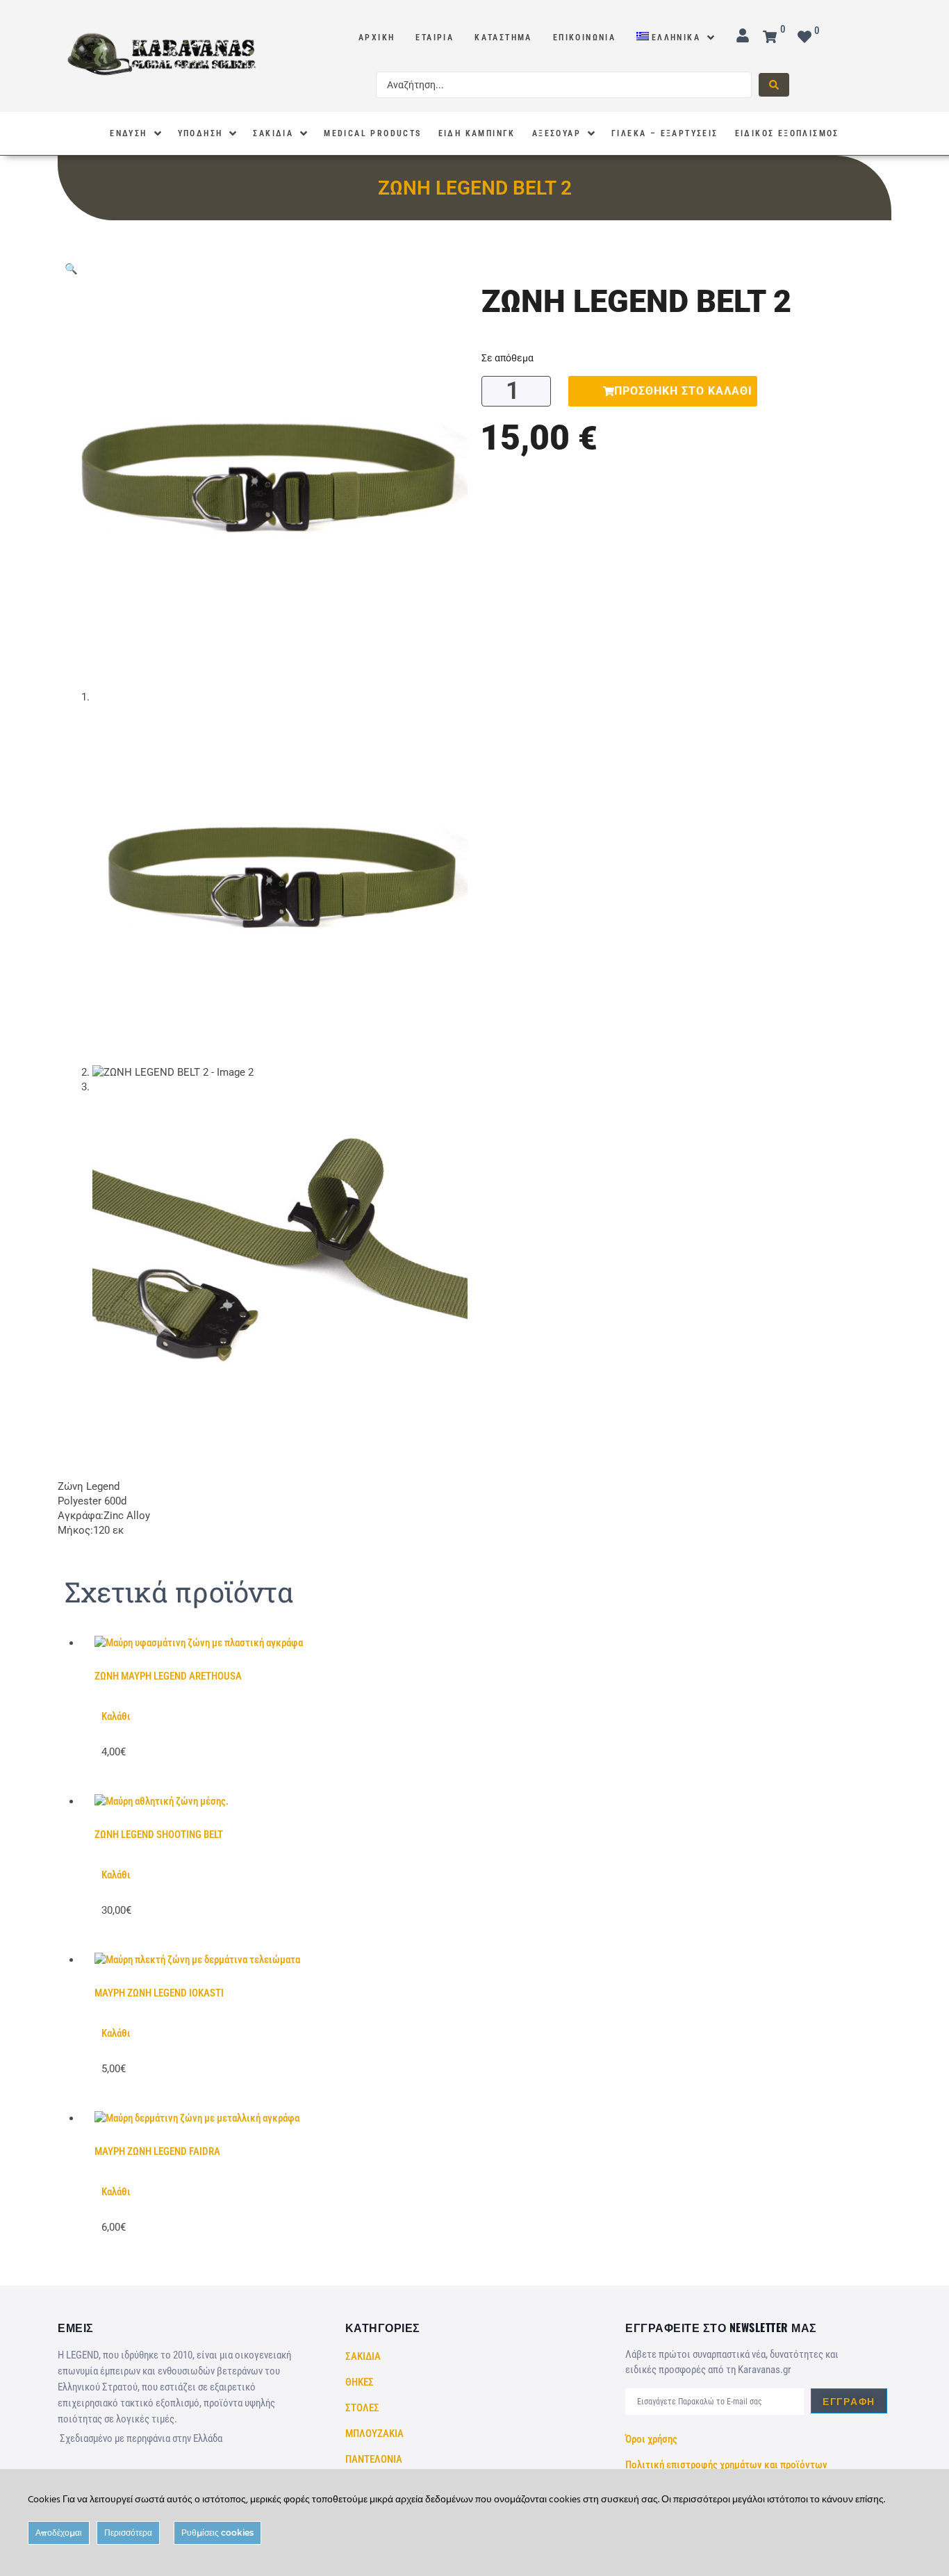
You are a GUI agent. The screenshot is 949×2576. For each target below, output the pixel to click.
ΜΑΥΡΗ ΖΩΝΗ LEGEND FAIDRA (157, 2151)
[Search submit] (774, 85)
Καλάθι (116, 1716)
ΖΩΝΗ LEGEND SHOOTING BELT (159, 1835)
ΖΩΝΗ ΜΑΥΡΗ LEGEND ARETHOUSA (168, 1676)
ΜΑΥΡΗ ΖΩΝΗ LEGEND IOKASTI (159, 1993)
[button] (71, 269)
